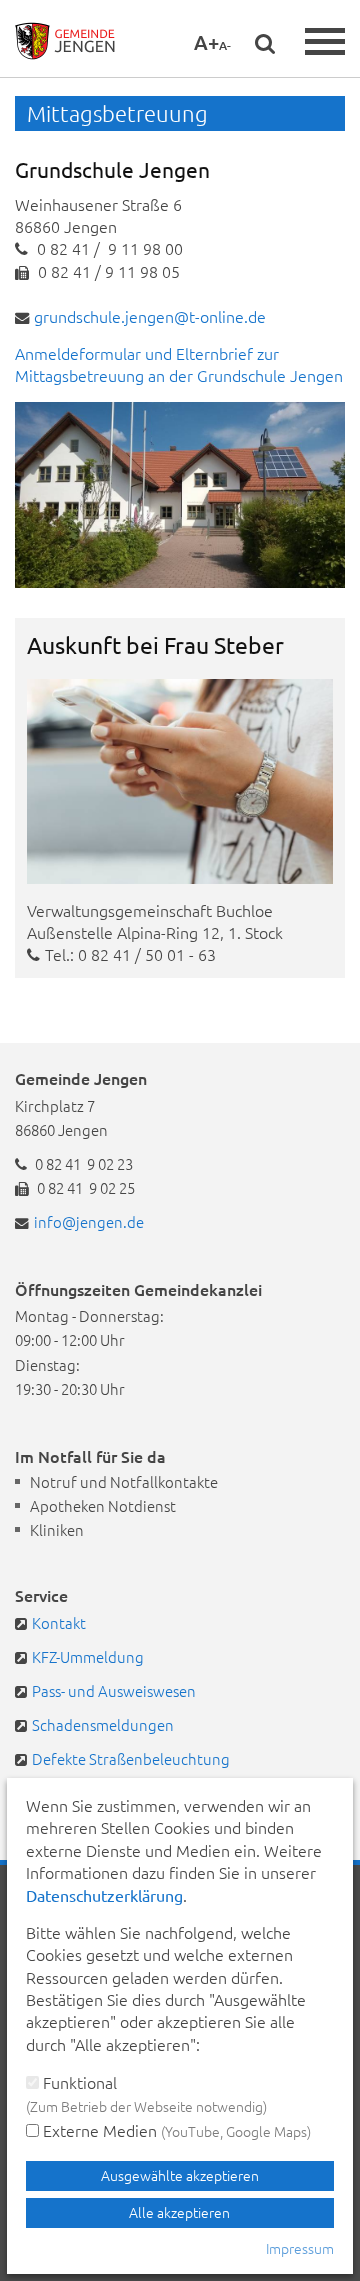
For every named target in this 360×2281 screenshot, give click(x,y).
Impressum (300, 2248)
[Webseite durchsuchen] (265, 43)
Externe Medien (175, 2130)
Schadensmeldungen (103, 1724)
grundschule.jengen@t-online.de (150, 316)
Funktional (146, 2093)
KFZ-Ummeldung (88, 1656)
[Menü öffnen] (325, 41)
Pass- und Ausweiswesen (114, 1690)
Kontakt (59, 1622)
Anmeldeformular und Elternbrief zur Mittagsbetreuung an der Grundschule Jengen (179, 364)
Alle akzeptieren (179, 2212)
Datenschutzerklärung (104, 1895)
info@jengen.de (89, 1221)
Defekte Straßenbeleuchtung (131, 1758)
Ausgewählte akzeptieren (180, 2175)
